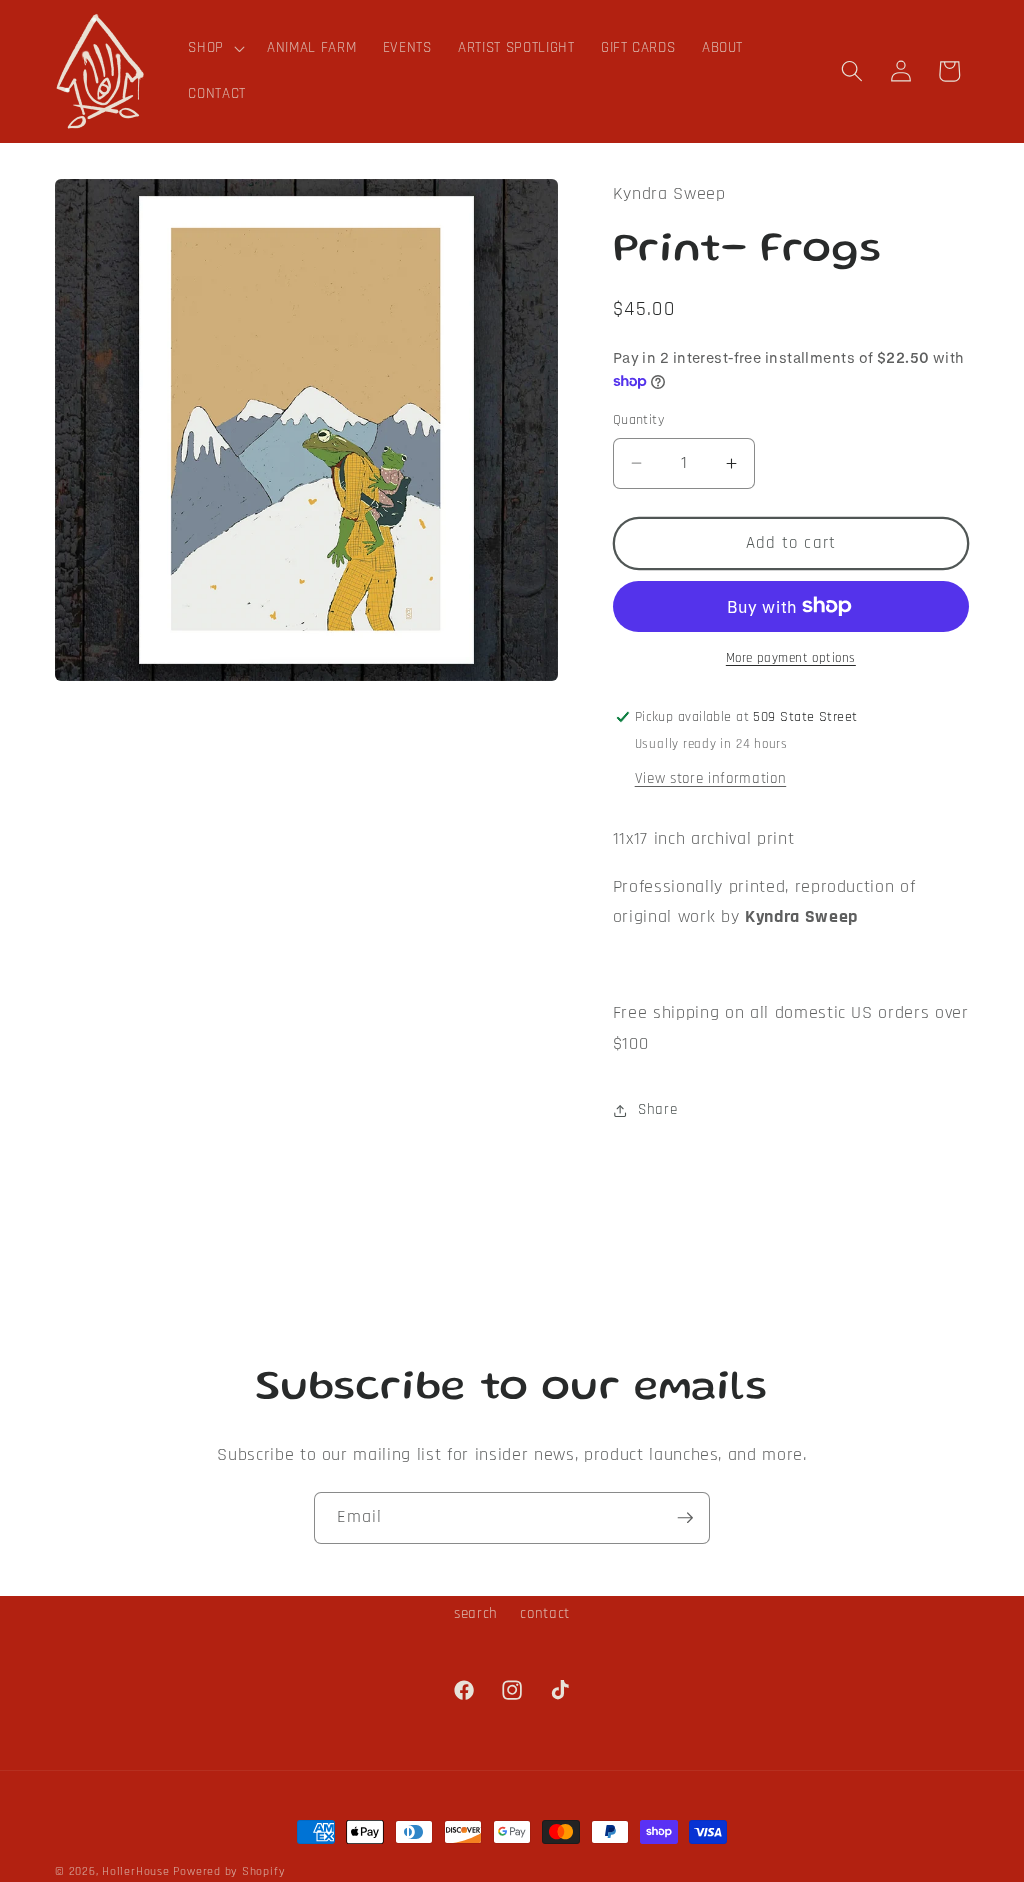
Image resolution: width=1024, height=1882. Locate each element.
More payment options (791, 658)
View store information (711, 778)
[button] (214, 48)
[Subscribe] (685, 1518)
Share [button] (657, 1109)
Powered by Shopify (229, 1871)
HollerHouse (135, 1871)
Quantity (639, 420)
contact (545, 1613)
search (476, 1613)
